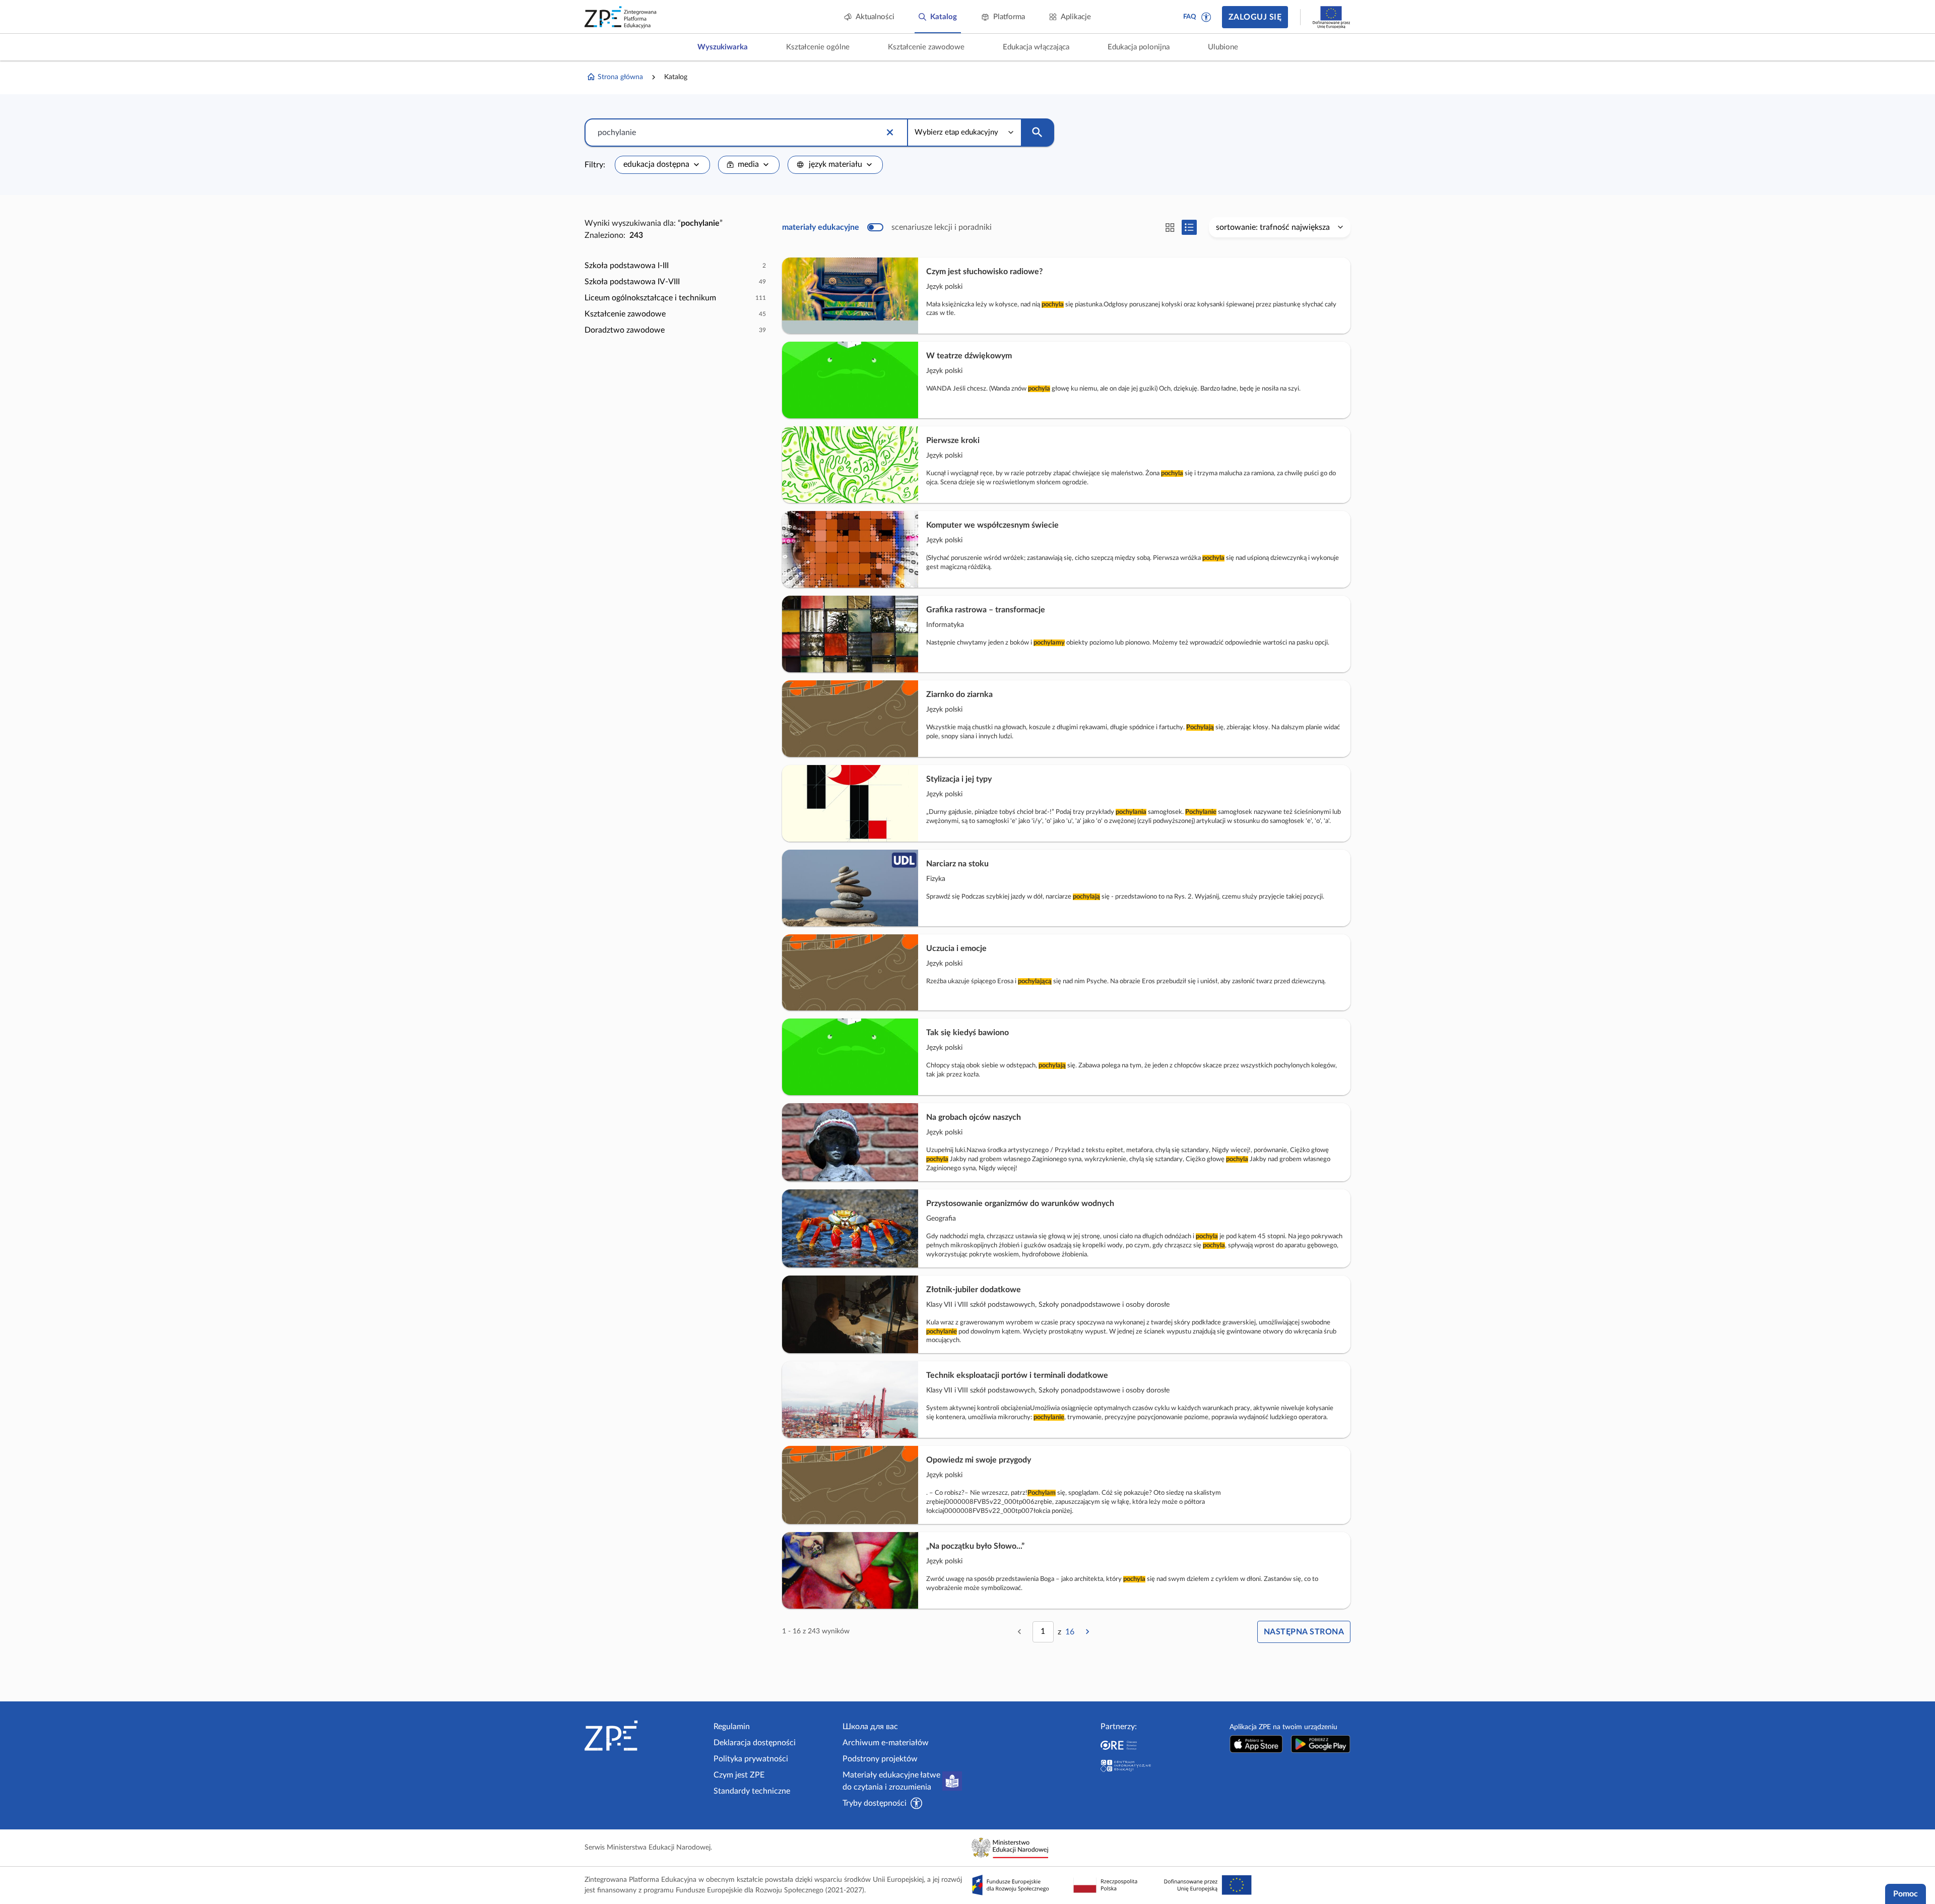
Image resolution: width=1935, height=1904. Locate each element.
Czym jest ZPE (739, 1775)
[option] (675, 266)
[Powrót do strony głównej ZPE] (621, 17)
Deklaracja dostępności (755, 1743)
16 (1070, 1632)
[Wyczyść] (890, 133)
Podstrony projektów (880, 1759)
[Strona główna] (645, 1736)
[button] (1206, 17)
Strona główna (620, 77)
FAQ (1190, 17)
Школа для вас (870, 1727)
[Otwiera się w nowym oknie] (1256, 1744)
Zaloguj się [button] (1255, 17)
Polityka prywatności (751, 1759)
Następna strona (1304, 1632)
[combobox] (662, 165)
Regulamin (732, 1727)
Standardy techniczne (752, 1791)
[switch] (887, 227)
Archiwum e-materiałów (886, 1743)
